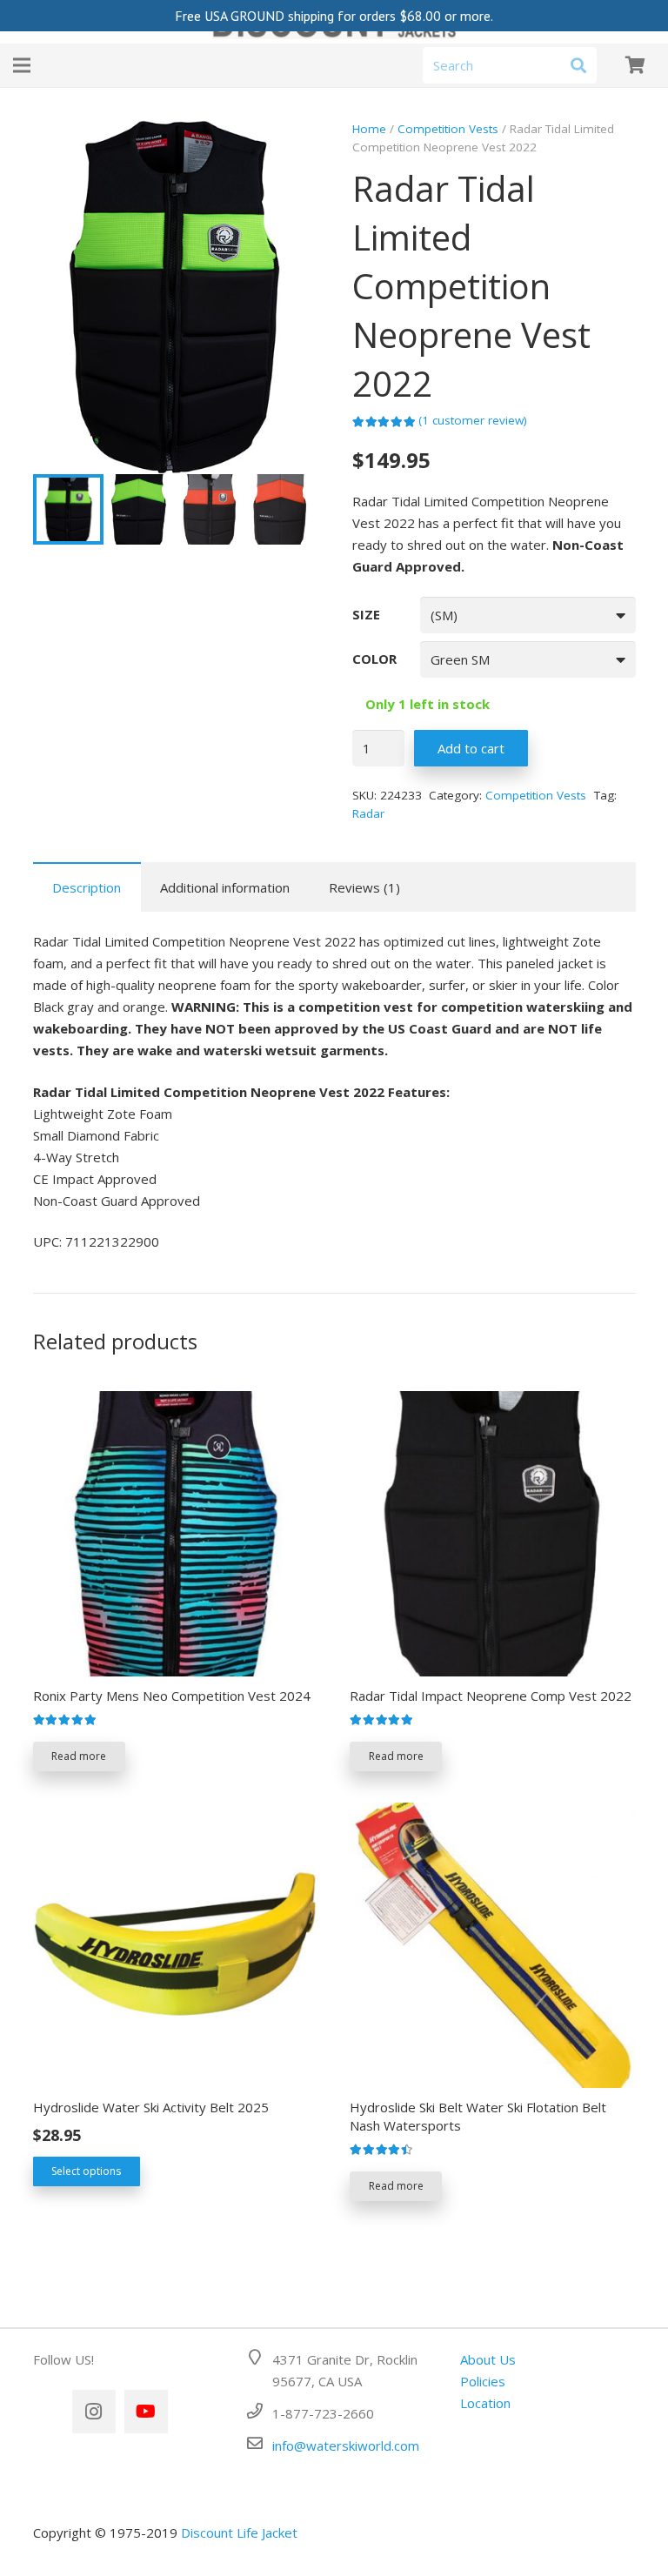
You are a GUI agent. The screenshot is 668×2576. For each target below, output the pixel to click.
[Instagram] (94, 2412)
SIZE (366, 614)
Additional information (225, 887)
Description (87, 887)
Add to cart (471, 748)
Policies (483, 2381)
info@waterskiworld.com (346, 2446)
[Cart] (635, 65)
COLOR (374, 659)
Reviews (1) (364, 887)
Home (369, 129)
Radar (368, 813)
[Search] (578, 65)
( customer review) (473, 420)
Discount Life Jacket (239, 2533)
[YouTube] (146, 2412)
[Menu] (22, 65)
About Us (488, 2359)
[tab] (87, 887)
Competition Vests (448, 129)
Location (485, 2403)
